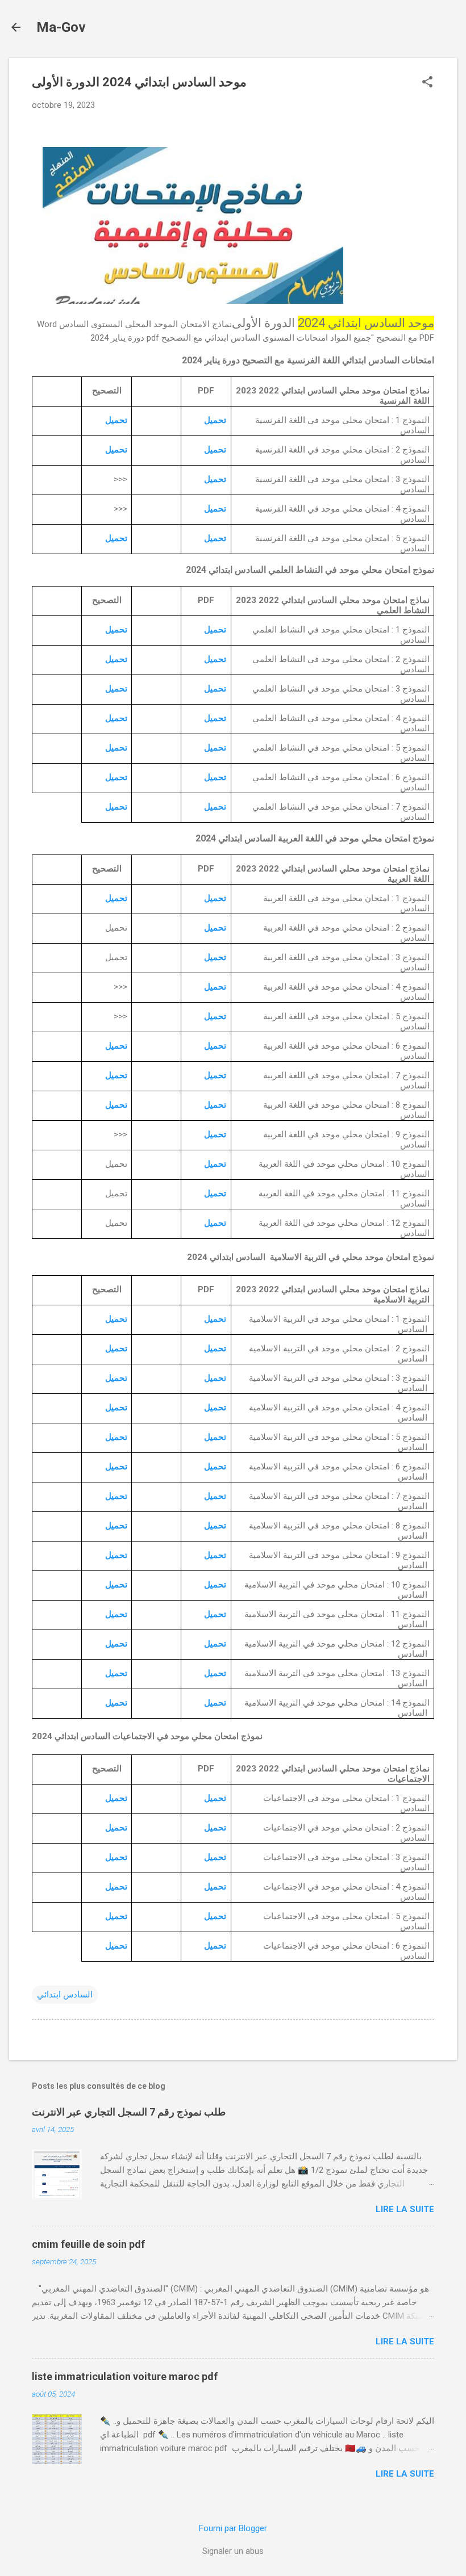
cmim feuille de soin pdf (88, 2244)
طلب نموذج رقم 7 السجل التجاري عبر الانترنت (129, 2112)
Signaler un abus (233, 2551)
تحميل (215, 420)
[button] (427, 83)
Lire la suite (405, 2209)
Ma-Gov (61, 27)
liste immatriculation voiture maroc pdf (125, 2376)
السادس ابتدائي (65, 1995)
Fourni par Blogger (233, 2528)
